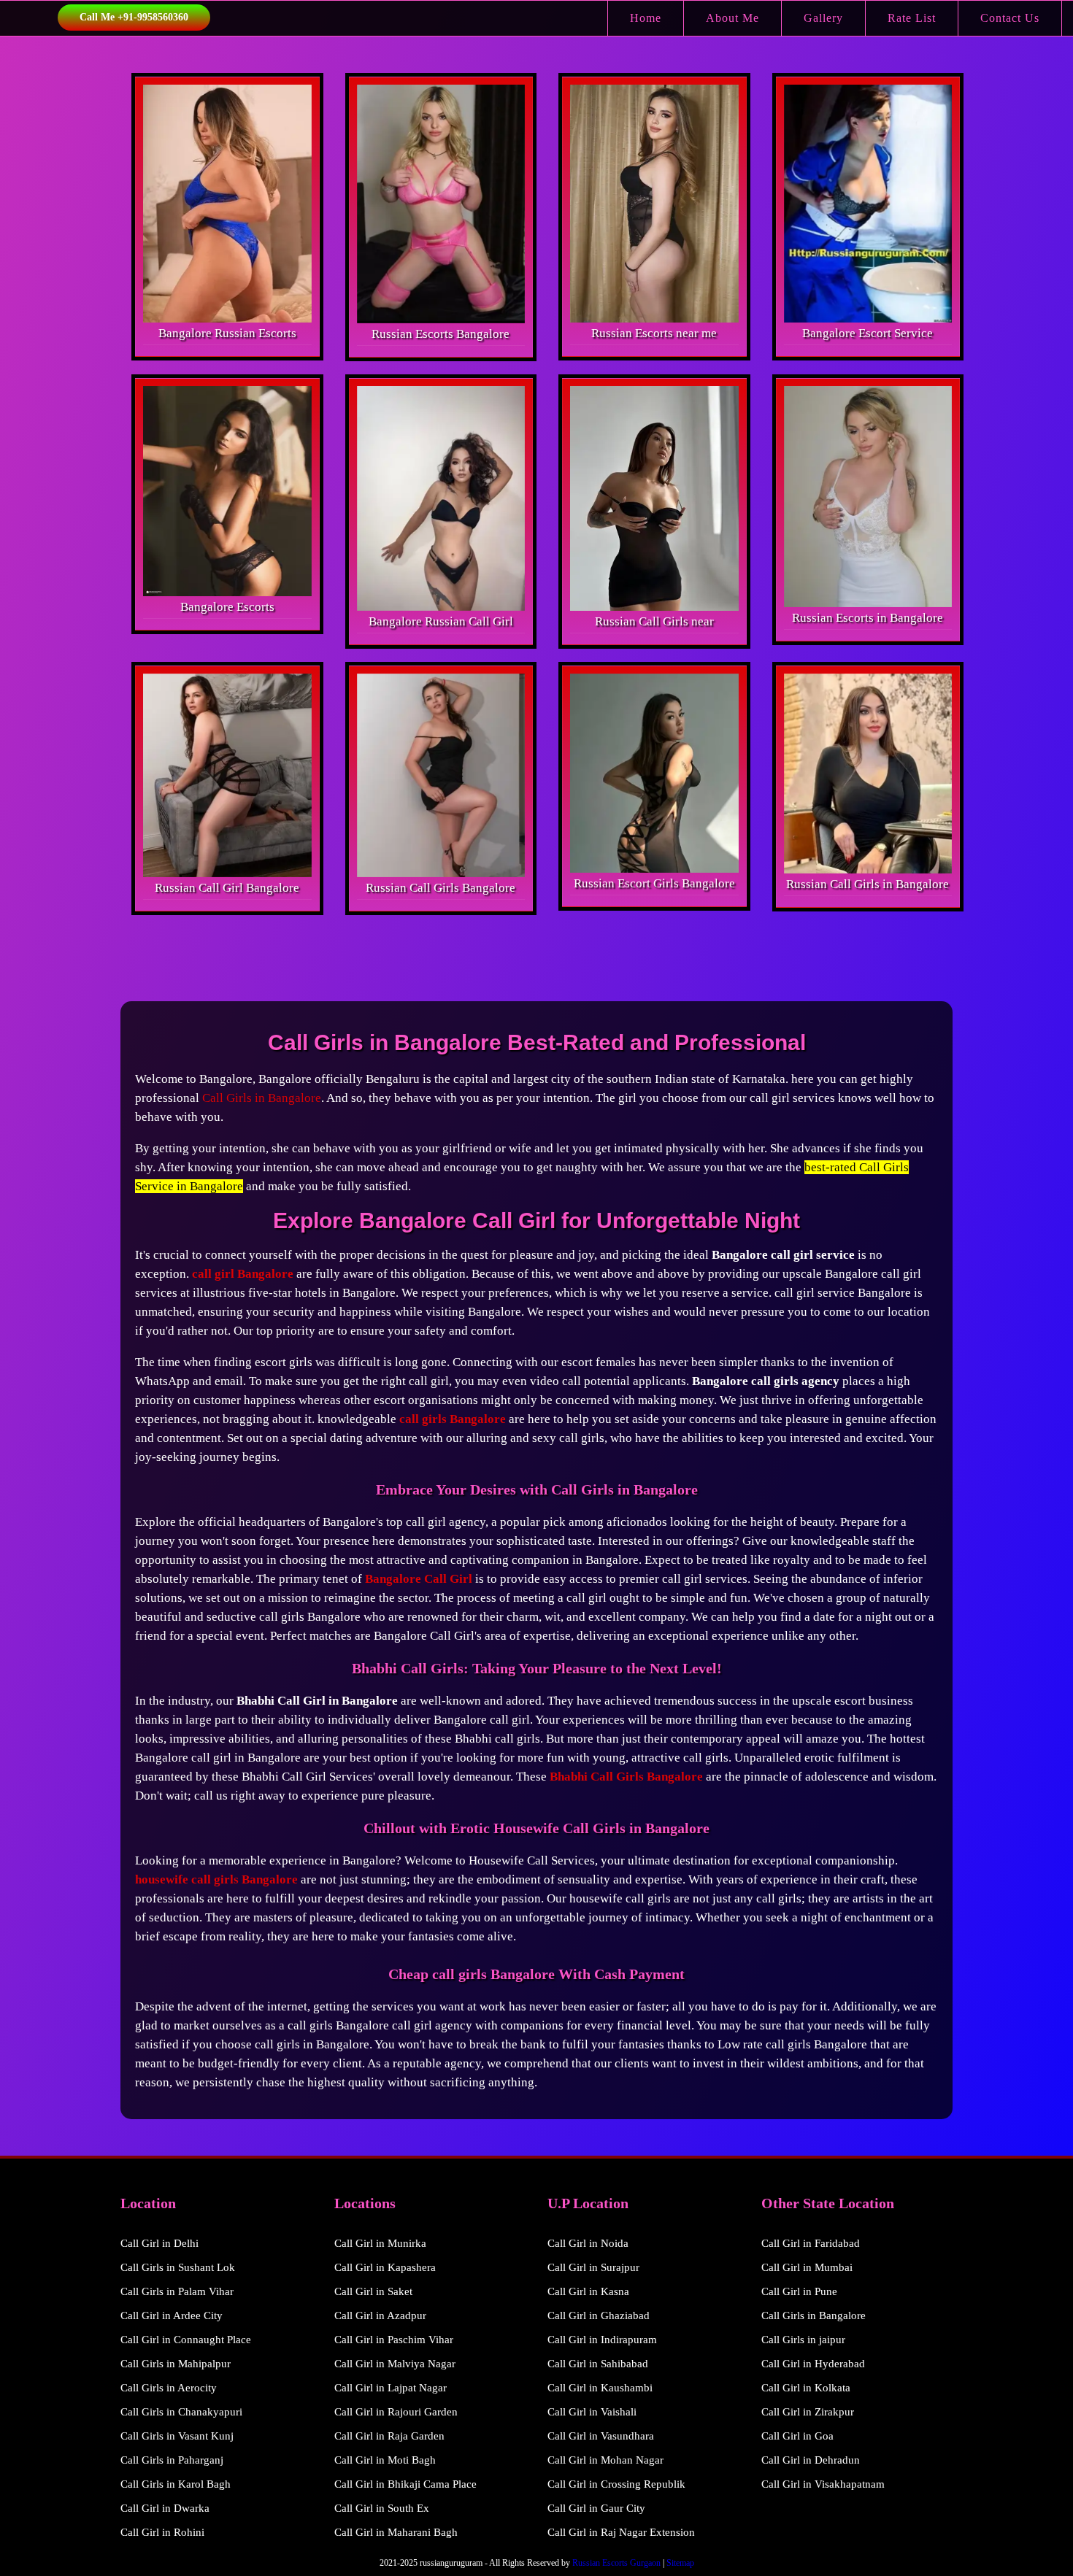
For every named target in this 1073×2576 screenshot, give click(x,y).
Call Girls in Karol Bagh (176, 2484)
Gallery (823, 18)
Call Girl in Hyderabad (813, 2364)
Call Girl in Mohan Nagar (605, 2460)
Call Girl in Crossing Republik (616, 2484)
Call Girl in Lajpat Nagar (391, 2388)
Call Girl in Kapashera (385, 2267)
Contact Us (1010, 18)
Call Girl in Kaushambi (600, 2388)
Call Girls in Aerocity (169, 2388)
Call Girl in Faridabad (811, 2243)
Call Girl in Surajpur (593, 2267)
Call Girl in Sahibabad (598, 2364)
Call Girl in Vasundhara (601, 2436)
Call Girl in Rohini (162, 2532)
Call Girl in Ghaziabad (599, 2315)
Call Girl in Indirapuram (602, 2340)
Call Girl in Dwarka (165, 2508)
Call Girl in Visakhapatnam (823, 2484)
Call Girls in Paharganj (172, 2460)
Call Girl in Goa (797, 2436)
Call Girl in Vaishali (592, 2412)
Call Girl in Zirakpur (808, 2412)
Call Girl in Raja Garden (389, 2436)
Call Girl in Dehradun (811, 2460)
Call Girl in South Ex (382, 2508)
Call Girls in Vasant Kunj (177, 2436)
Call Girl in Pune (799, 2291)
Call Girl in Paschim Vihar (394, 2340)
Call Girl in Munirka (380, 2243)
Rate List (912, 18)
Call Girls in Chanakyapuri (181, 2412)
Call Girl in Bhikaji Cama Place (405, 2484)
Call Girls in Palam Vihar (177, 2291)
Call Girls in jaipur (803, 2340)
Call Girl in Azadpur (380, 2315)
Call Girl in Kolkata (806, 2388)
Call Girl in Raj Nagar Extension (621, 2532)
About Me (732, 18)
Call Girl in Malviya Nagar (395, 2364)
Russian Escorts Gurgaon (616, 2563)
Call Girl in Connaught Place (186, 2340)
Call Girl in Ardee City (172, 2315)
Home (646, 18)
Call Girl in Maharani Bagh (396, 2532)
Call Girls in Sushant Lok (178, 2267)
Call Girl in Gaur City (596, 2508)
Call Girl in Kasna (588, 2291)
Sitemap (680, 2563)
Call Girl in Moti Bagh (385, 2460)
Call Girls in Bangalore (262, 1098)
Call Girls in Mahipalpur (176, 2364)
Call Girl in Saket (373, 2291)
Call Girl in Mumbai (807, 2267)
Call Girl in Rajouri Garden (396, 2412)
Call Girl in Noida (588, 2243)
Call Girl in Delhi (159, 2243)
